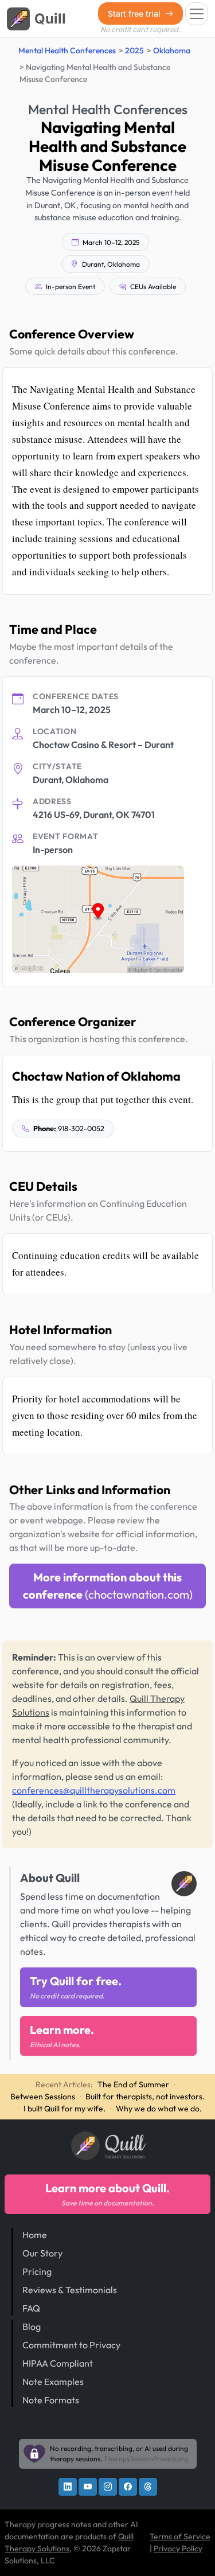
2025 (134, 50)
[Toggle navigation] (197, 14)
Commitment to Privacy (71, 2345)
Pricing (37, 2271)
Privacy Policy (178, 2548)
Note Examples (53, 2382)
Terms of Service (180, 2536)
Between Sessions (43, 2096)
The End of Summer (133, 2084)
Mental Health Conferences (67, 50)
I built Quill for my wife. (64, 2109)
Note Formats (51, 2400)
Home (35, 2235)
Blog (32, 2326)
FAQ (31, 2308)
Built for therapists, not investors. (145, 2096)
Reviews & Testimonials (70, 2290)
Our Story (42, 2253)
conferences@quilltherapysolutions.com (94, 1790)
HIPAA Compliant (58, 2363)
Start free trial (135, 13)
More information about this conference (108, 1586)
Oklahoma (172, 50)
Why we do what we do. (159, 2109)
